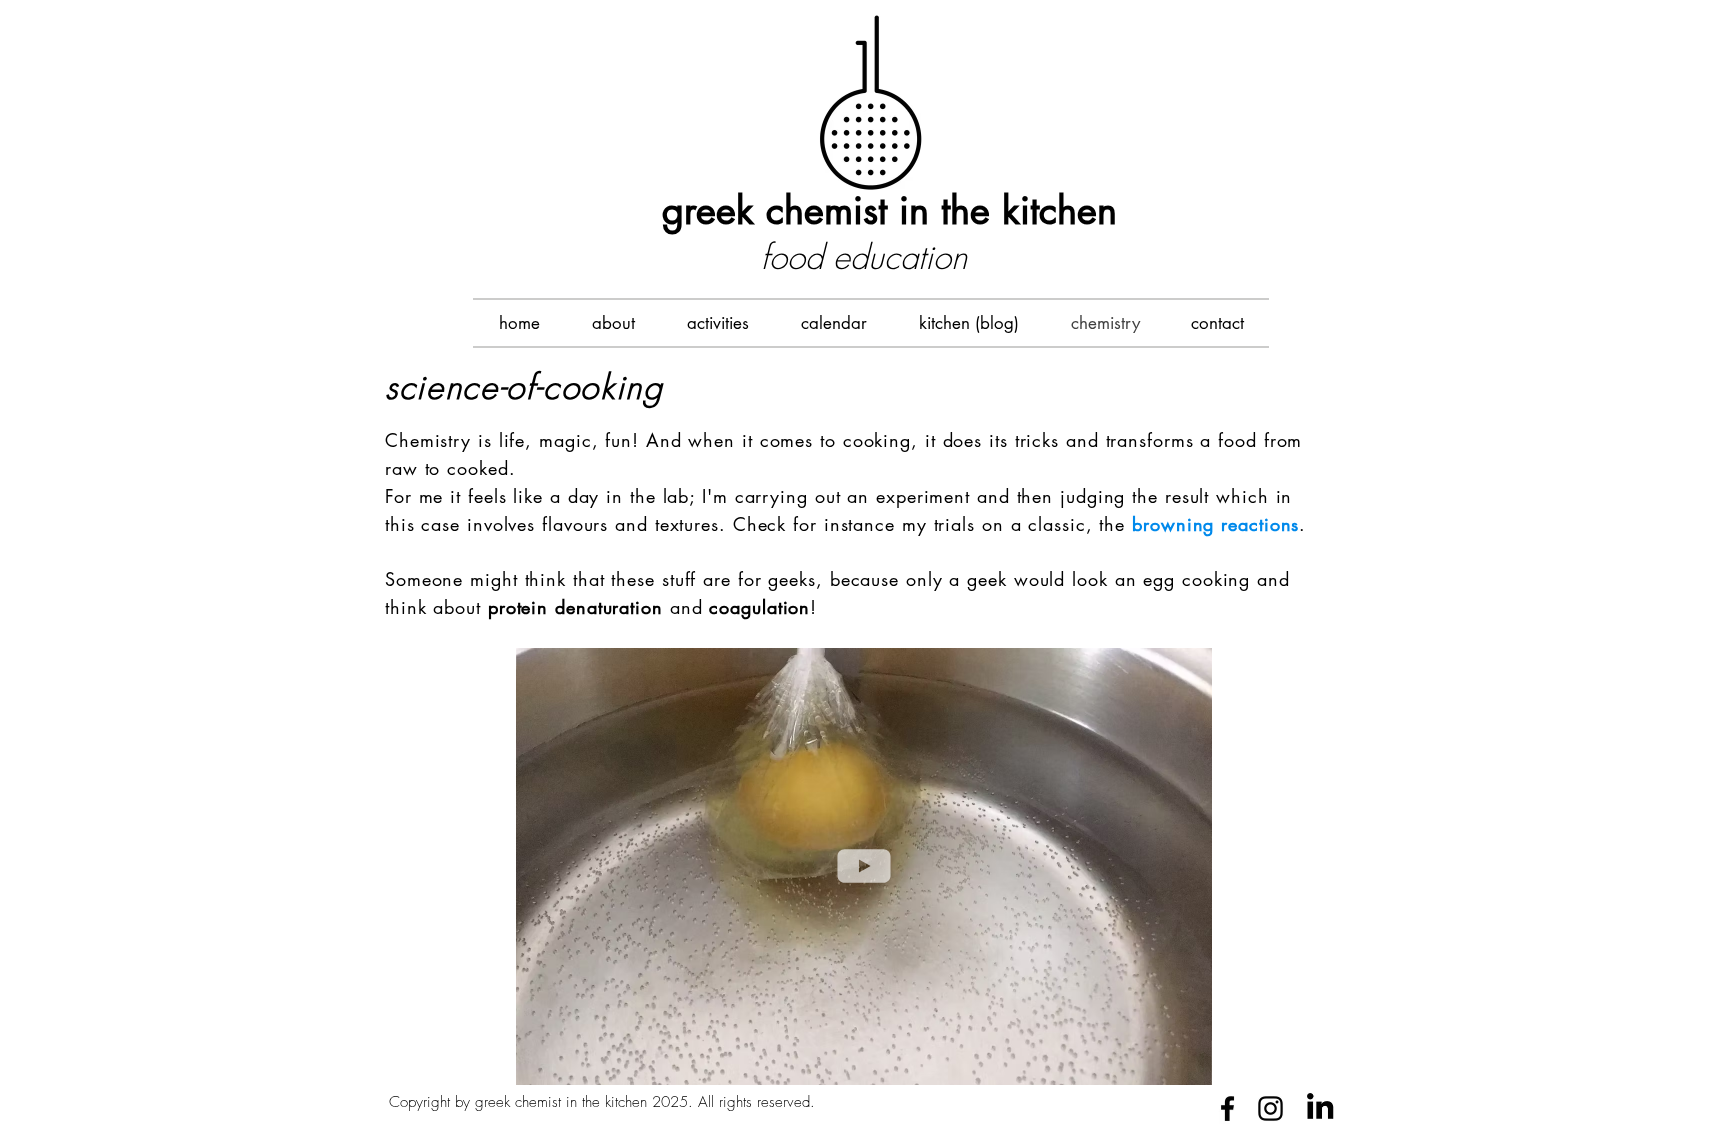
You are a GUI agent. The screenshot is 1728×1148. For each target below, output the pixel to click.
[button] (718, 323)
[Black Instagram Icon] (1270, 1108)
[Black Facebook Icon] (1227, 1108)
